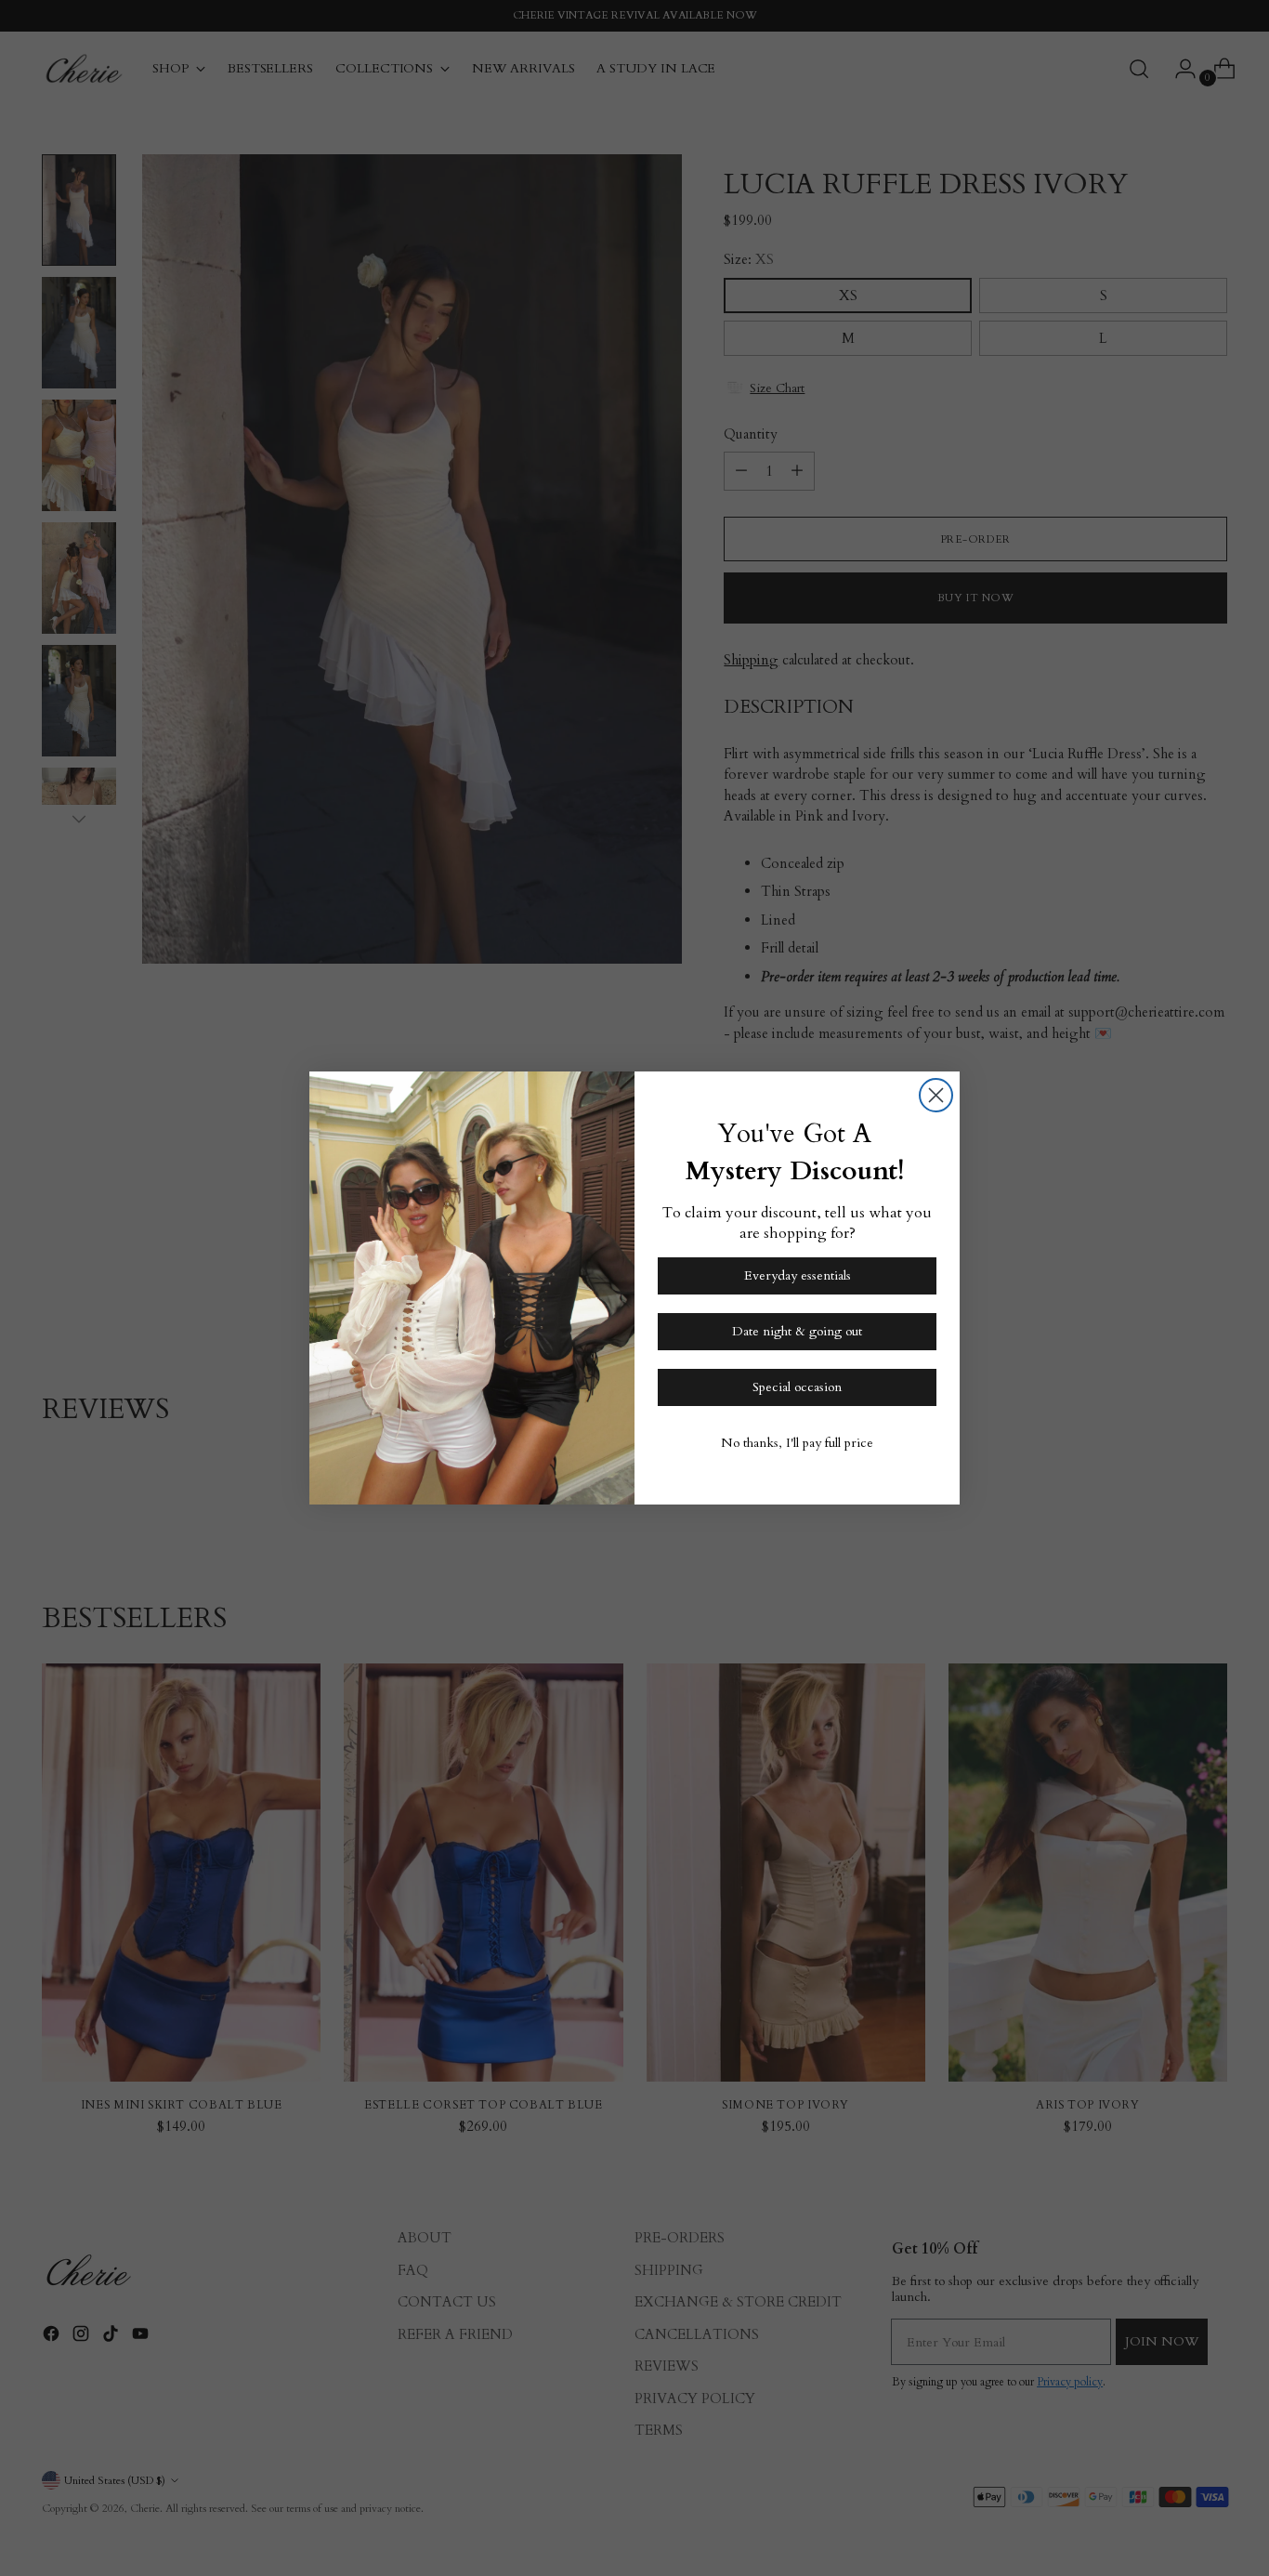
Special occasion (797, 1387)
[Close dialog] (936, 1095)
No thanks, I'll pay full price (797, 1443)
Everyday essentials (798, 1275)
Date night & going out (797, 1331)
